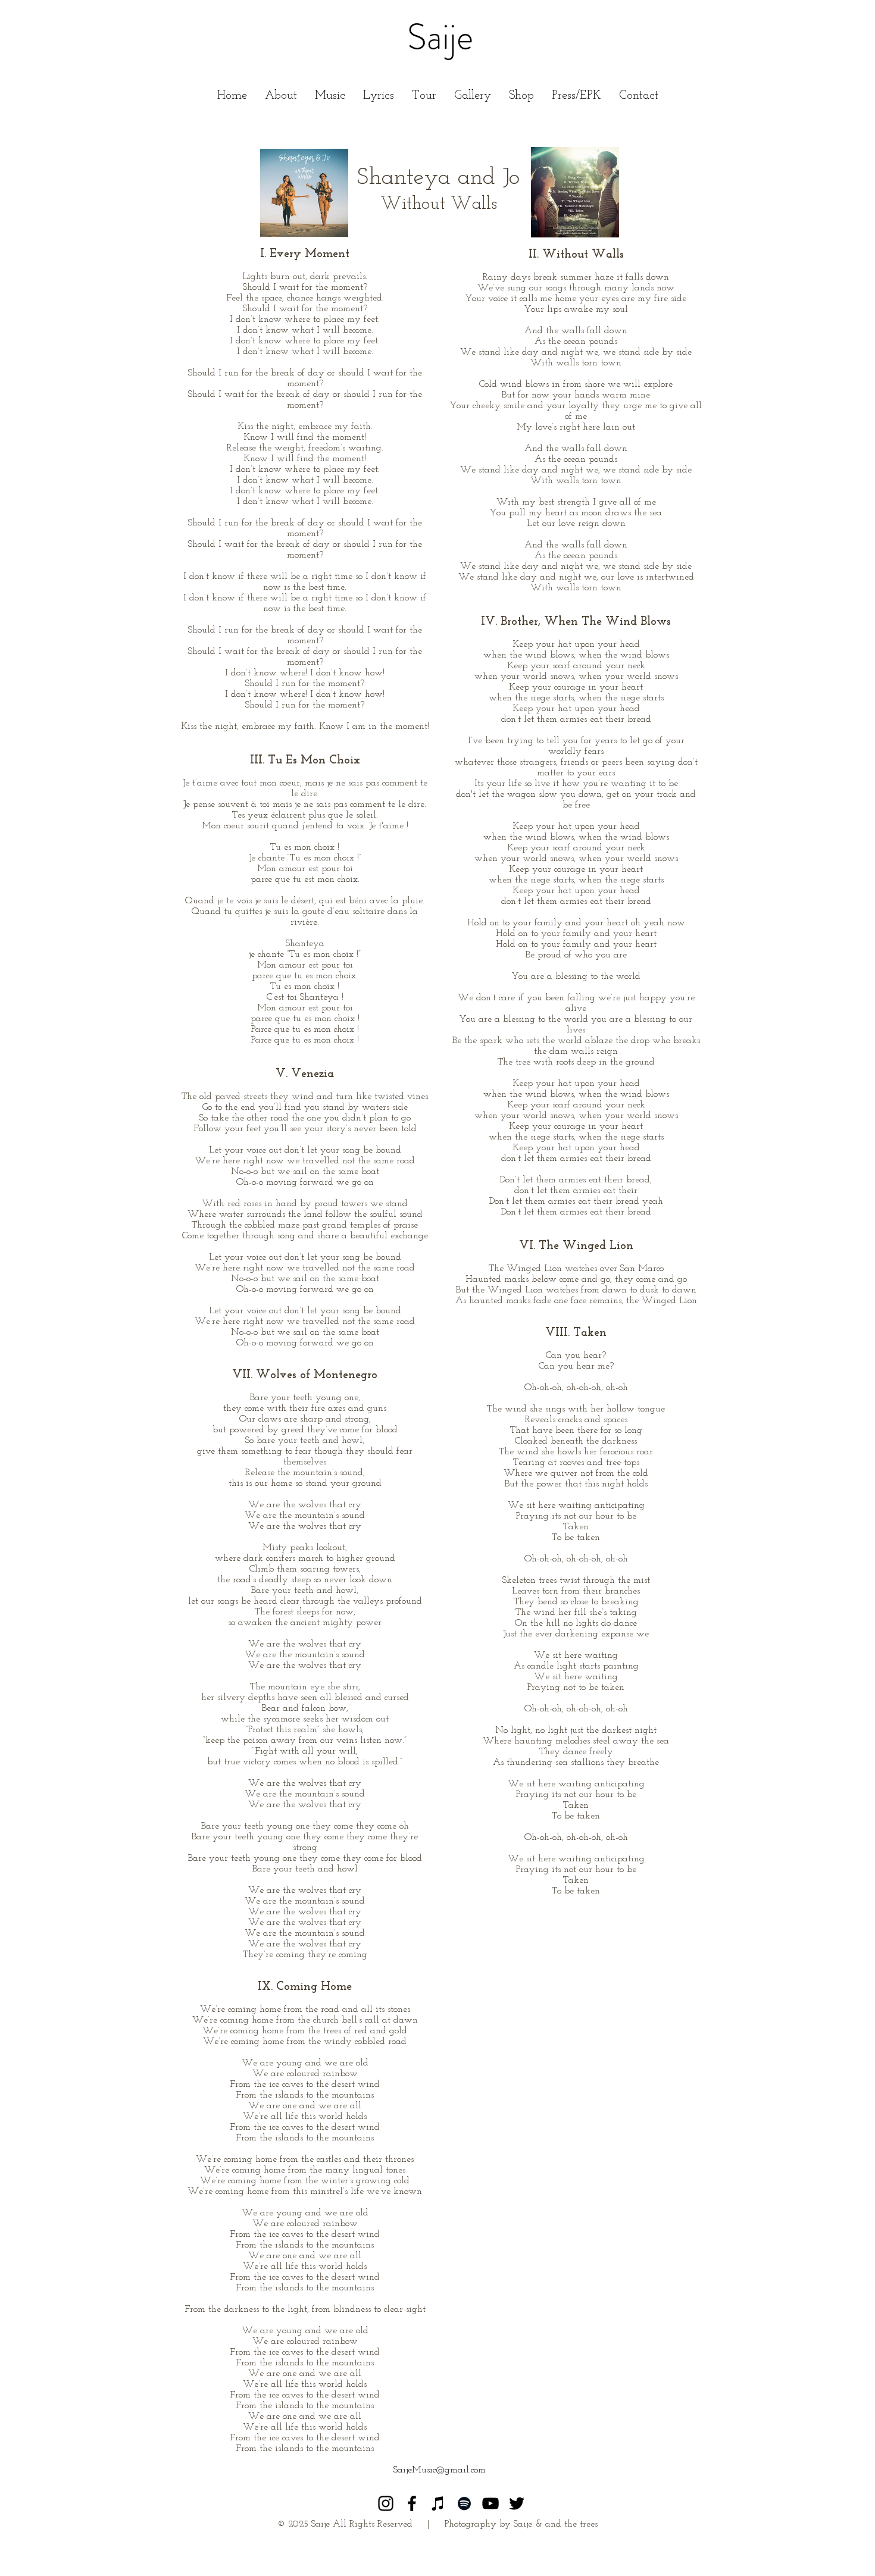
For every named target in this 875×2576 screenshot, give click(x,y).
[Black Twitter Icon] (517, 2503)
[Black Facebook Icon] (412, 2503)
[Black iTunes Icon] (438, 2503)
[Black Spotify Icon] (464, 2503)
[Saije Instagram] (386, 2503)
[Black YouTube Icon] (490, 2503)
